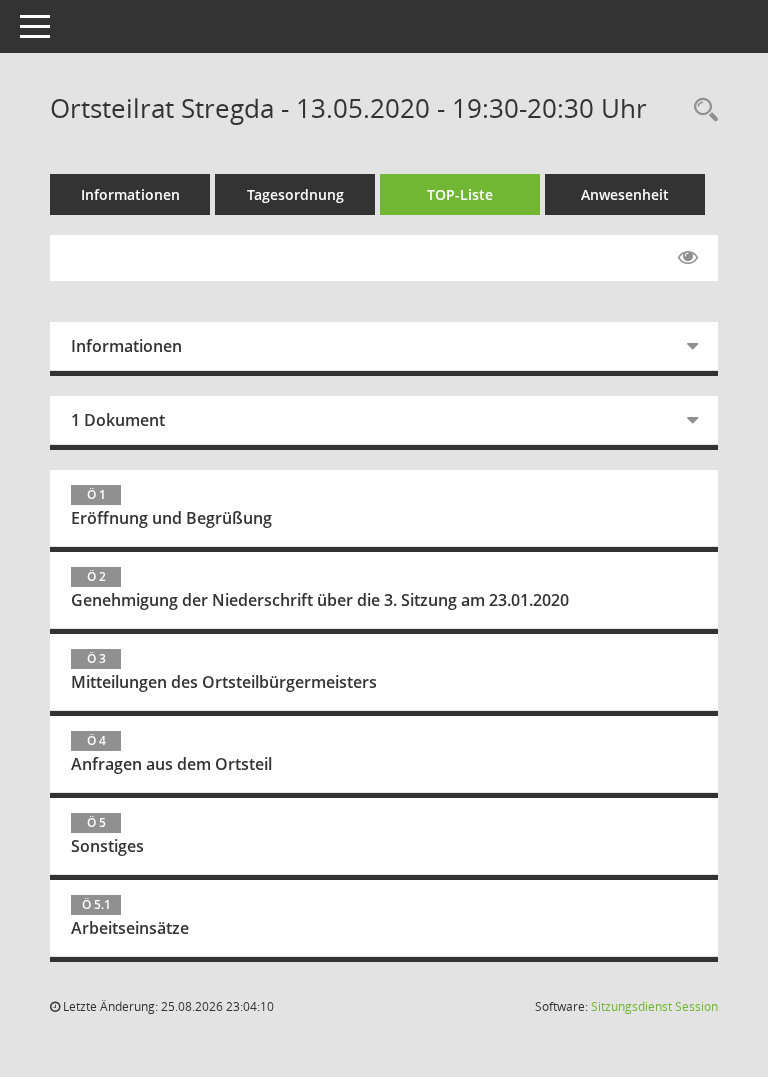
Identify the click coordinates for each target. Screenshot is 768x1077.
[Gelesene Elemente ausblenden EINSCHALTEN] (688, 258)
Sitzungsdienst (654, 1006)
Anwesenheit (625, 194)
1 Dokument (118, 420)
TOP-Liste (460, 194)
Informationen (130, 194)
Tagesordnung (295, 194)
